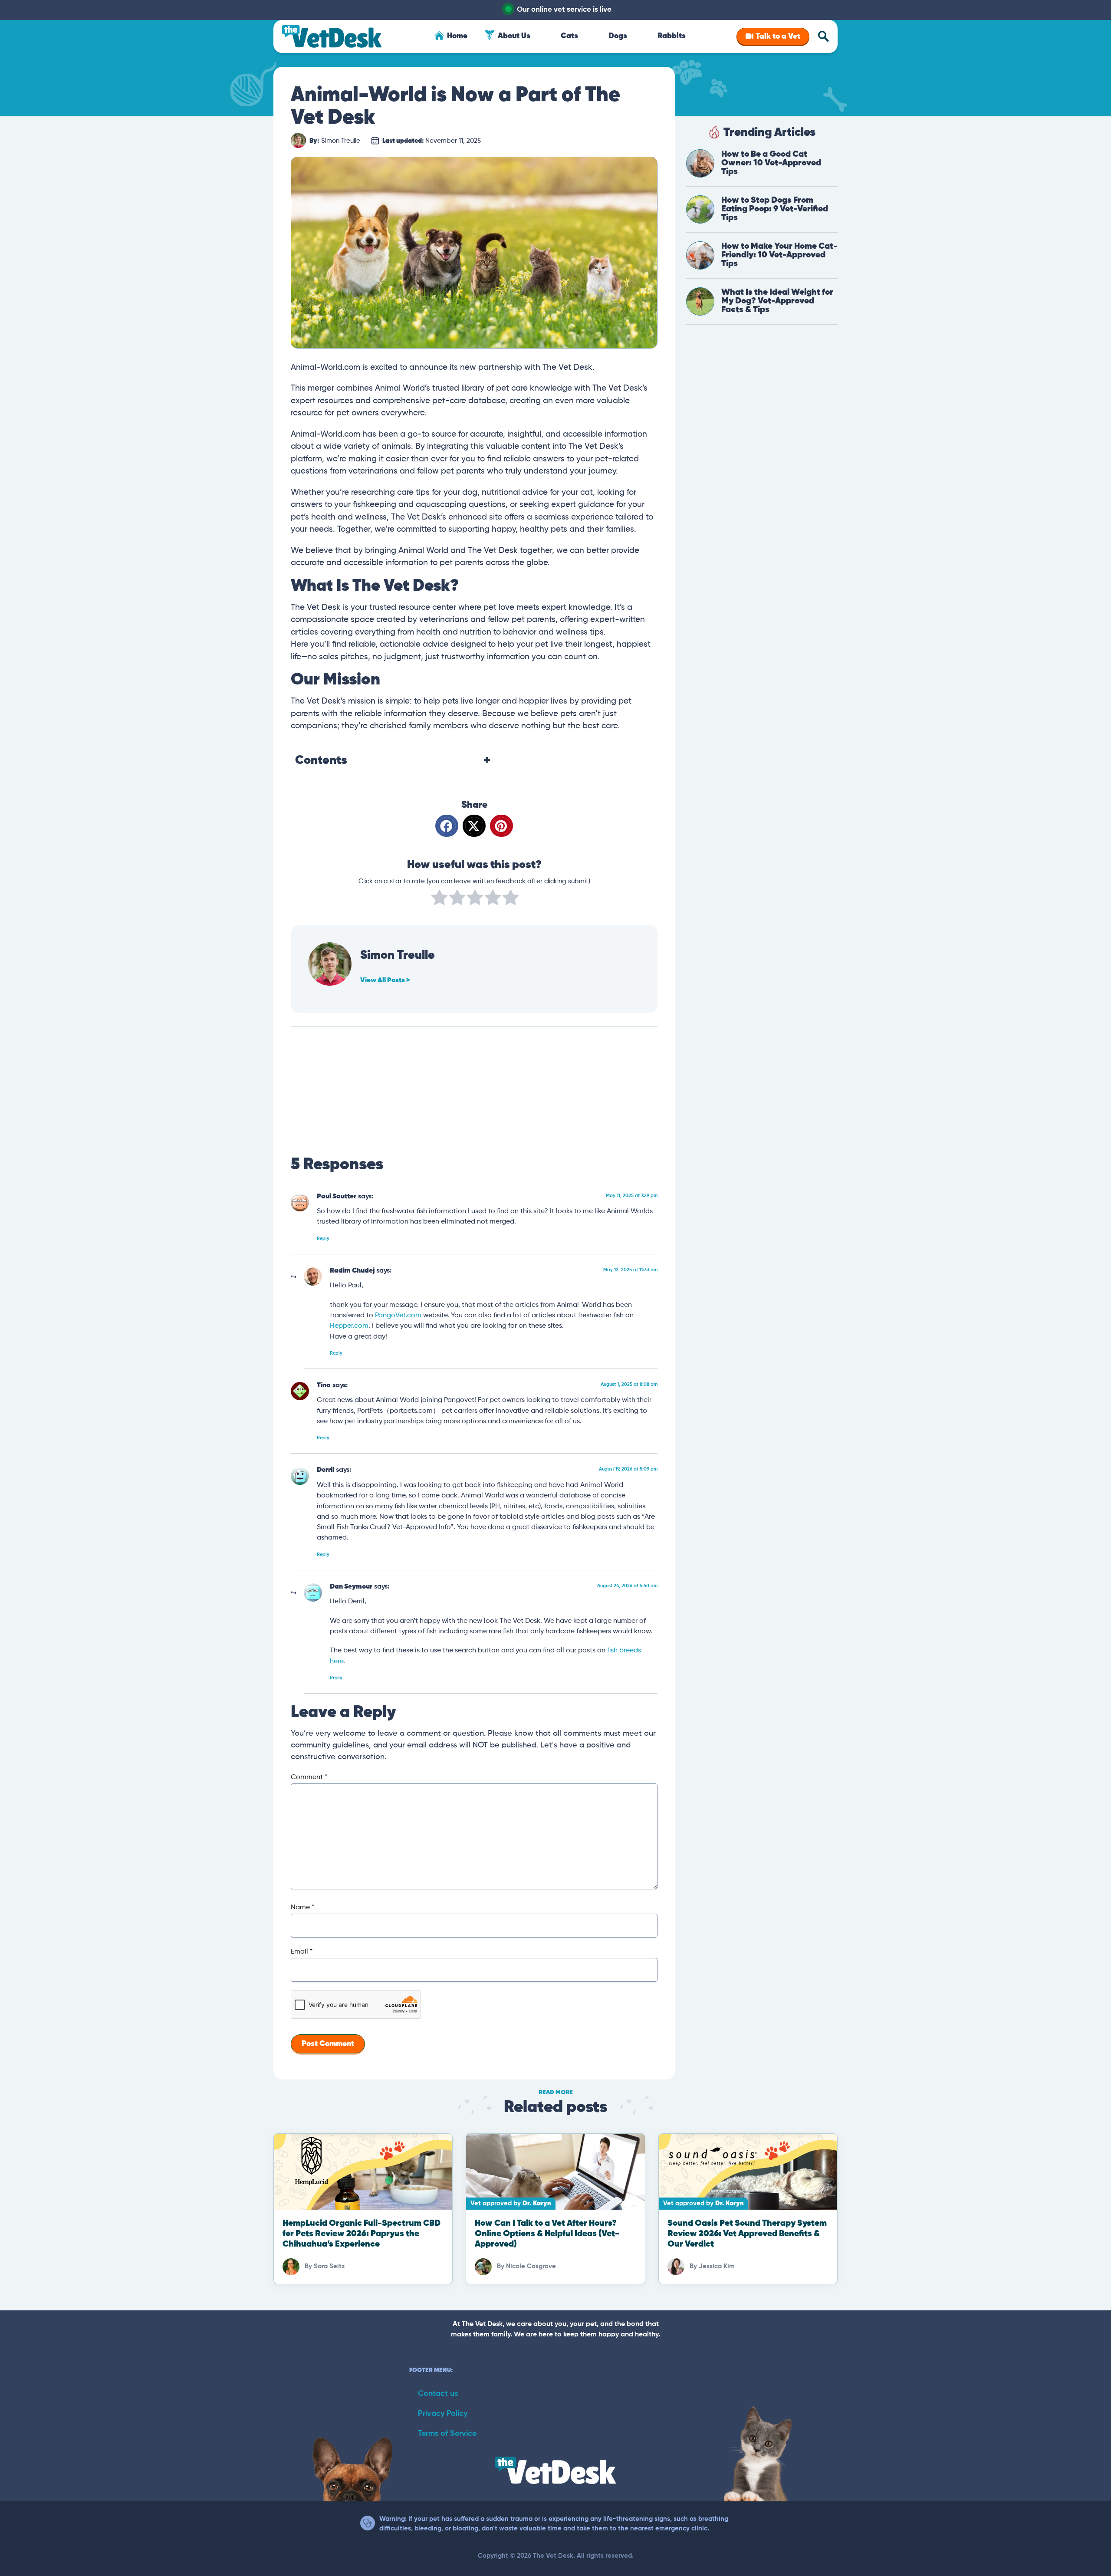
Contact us (438, 2394)
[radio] (439, 899)
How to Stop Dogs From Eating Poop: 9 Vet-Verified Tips (775, 209)
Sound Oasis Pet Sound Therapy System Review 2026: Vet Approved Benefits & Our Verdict (747, 2234)
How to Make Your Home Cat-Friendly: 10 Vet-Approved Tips (779, 255)
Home (457, 36)
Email (302, 1952)
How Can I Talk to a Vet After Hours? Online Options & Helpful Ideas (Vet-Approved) (547, 2234)
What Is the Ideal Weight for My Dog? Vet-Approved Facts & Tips (777, 301)
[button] (447, 826)
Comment (309, 1777)
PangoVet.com (398, 1315)
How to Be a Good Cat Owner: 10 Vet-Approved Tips (771, 163)
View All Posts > (385, 980)
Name (302, 1908)
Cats (569, 36)
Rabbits (672, 36)
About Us (514, 36)
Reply (323, 1239)
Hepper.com (349, 1326)
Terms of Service (447, 2434)
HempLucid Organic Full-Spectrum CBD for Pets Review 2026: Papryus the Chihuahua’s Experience (362, 2234)
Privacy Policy (443, 2414)
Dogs (618, 36)
